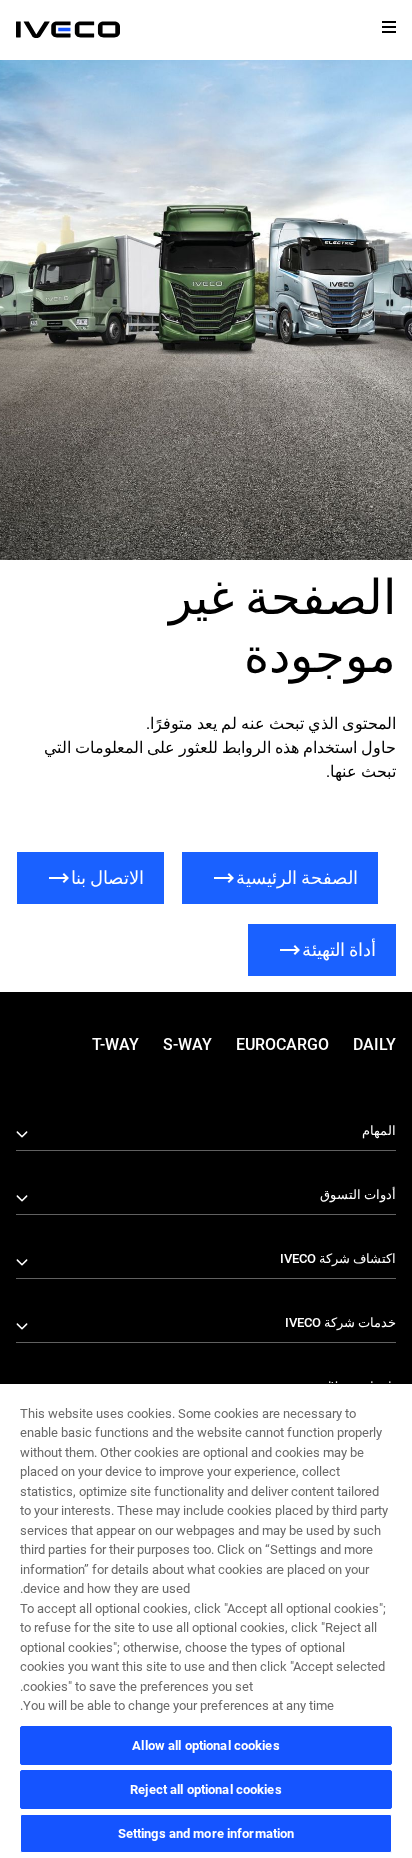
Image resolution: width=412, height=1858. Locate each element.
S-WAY (187, 1044)
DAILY (374, 1044)
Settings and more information (206, 1833)
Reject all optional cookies (206, 1789)
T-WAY (115, 1044)
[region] (206, 1620)
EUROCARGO (282, 1044)
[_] (68, 30)
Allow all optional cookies (205, 1745)
